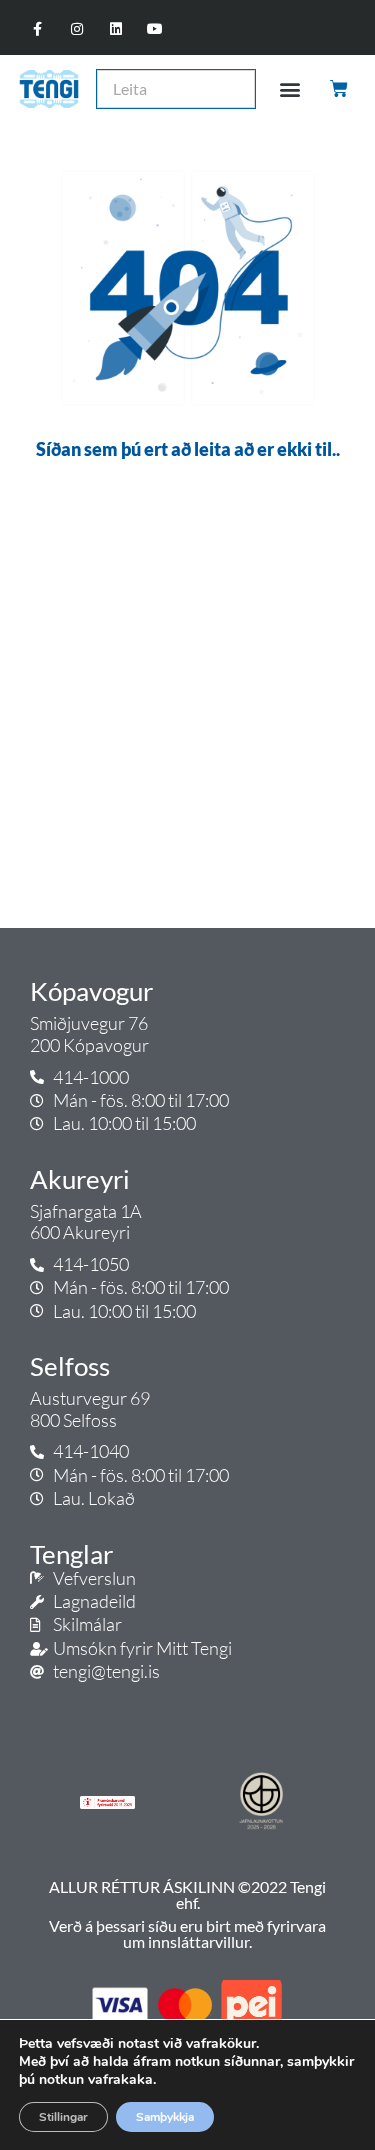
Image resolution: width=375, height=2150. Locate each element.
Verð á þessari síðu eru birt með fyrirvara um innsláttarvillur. (187, 1933)
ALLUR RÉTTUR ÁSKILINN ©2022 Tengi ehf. (187, 1894)
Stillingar (63, 2117)
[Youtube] (154, 29)
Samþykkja (165, 2117)
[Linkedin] (115, 29)
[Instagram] (76, 29)
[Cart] (340, 89)
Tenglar (71, 1554)
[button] (289, 88)
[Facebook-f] (37, 29)
